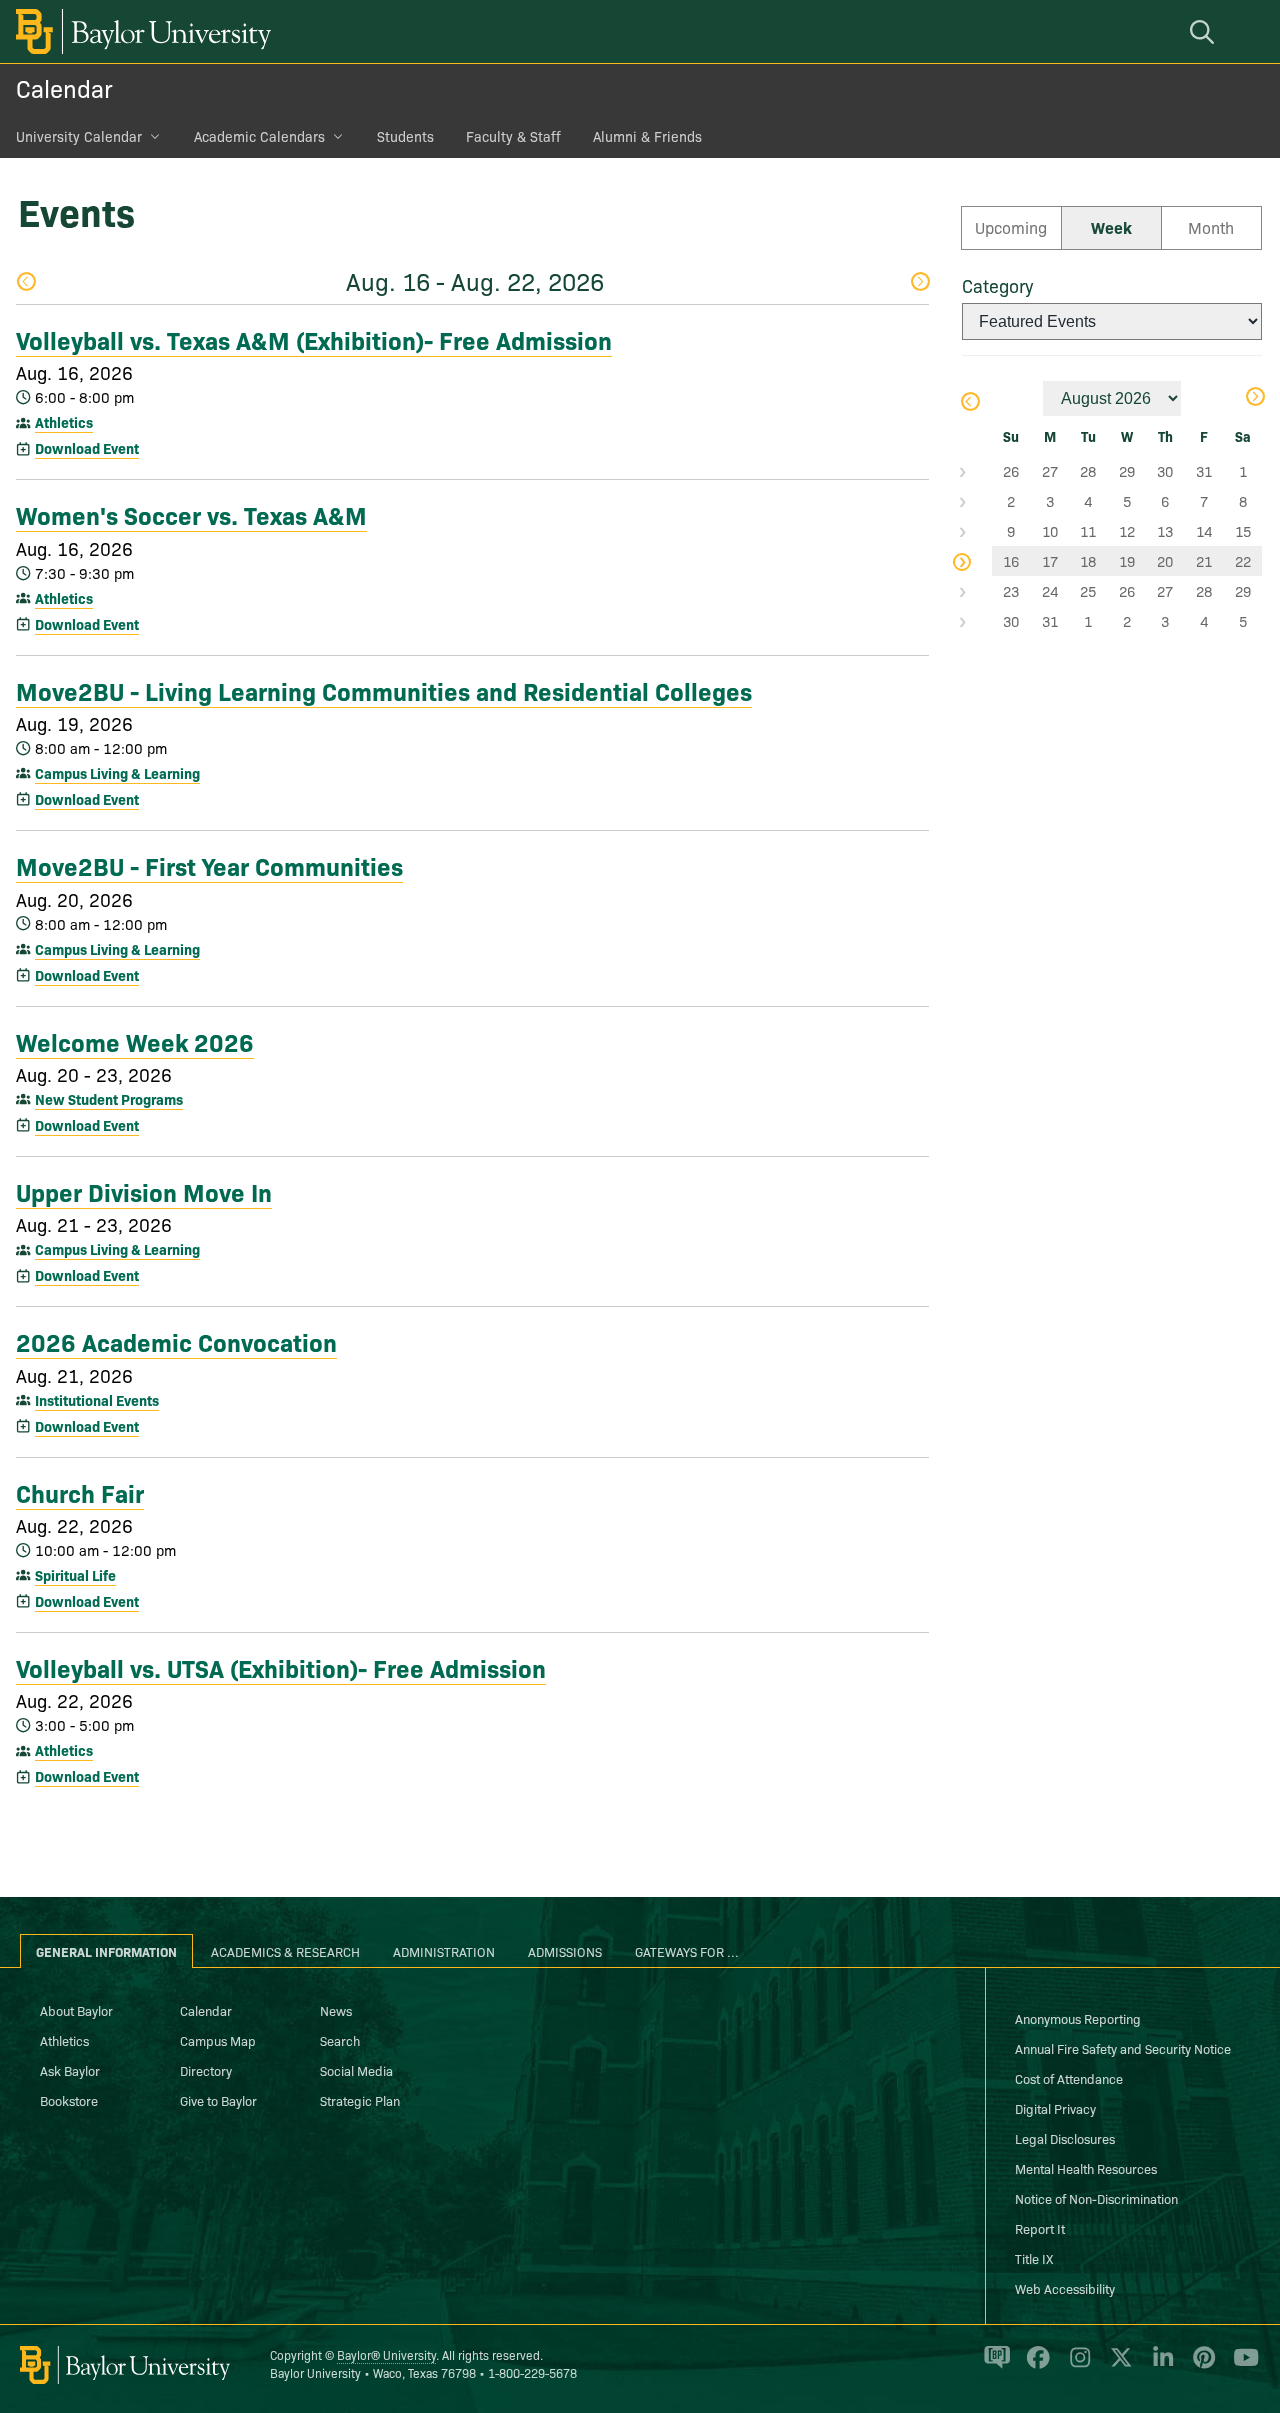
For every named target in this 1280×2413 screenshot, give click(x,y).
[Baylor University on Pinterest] (1200, 2366)
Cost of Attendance (1069, 2078)
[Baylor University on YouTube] (1241, 2366)
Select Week (977, 471)
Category (997, 285)
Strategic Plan (360, 2100)
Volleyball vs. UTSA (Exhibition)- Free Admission (281, 1667)
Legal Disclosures (1065, 2138)
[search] (1205, 31)
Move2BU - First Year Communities (209, 865)
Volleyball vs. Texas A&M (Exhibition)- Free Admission (314, 339)
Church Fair (80, 1492)
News (336, 2010)
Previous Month (969, 403)
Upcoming (1011, 227)
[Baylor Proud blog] (993, 2366)
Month (1211, 227)
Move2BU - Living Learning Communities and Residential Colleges (384, 690)
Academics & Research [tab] (285, 1951)
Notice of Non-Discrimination (1096, 2198)
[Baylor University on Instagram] (1076, 2366)
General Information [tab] (106, 1951)
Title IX (1034, 2258)
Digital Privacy (1055, 2108)
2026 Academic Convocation (176, 1341)
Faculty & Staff (513, 136)
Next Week (919, 283)
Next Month (1254, 398)
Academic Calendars (259, 136)
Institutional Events (97, 1400)
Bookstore (69, 2100)
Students (405, 136)
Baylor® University (386, 2354)
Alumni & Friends (647, 136)
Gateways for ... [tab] (687, 1951)
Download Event (87, 448)
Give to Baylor (218, 2100)
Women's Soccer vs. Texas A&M (191, 514)
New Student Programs (109, 1099)
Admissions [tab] (565, 1951)
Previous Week (25, 283)
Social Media (356, 2070)
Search (340, 2040)
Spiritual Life (75, 1575)
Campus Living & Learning (117, 773)
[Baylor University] (140, 31)
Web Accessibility (1065, 2288)
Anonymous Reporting (1078, 2018)
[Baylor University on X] (1117, 2366)
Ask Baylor (70, 2070)
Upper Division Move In (144, 1191)
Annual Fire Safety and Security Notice (1123, 2048)
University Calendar (79, 136)
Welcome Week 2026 (135, 1041)
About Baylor (76, 2010)
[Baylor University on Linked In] (1159, 2366)
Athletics (64, 422)
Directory (206, 2070)
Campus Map (218, 2040)
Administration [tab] (444, 1951)
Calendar (64, 87)
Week (1111, 227)
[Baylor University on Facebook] (1034, 2366)
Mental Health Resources (1086, 2168)
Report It (1040, 2228)
